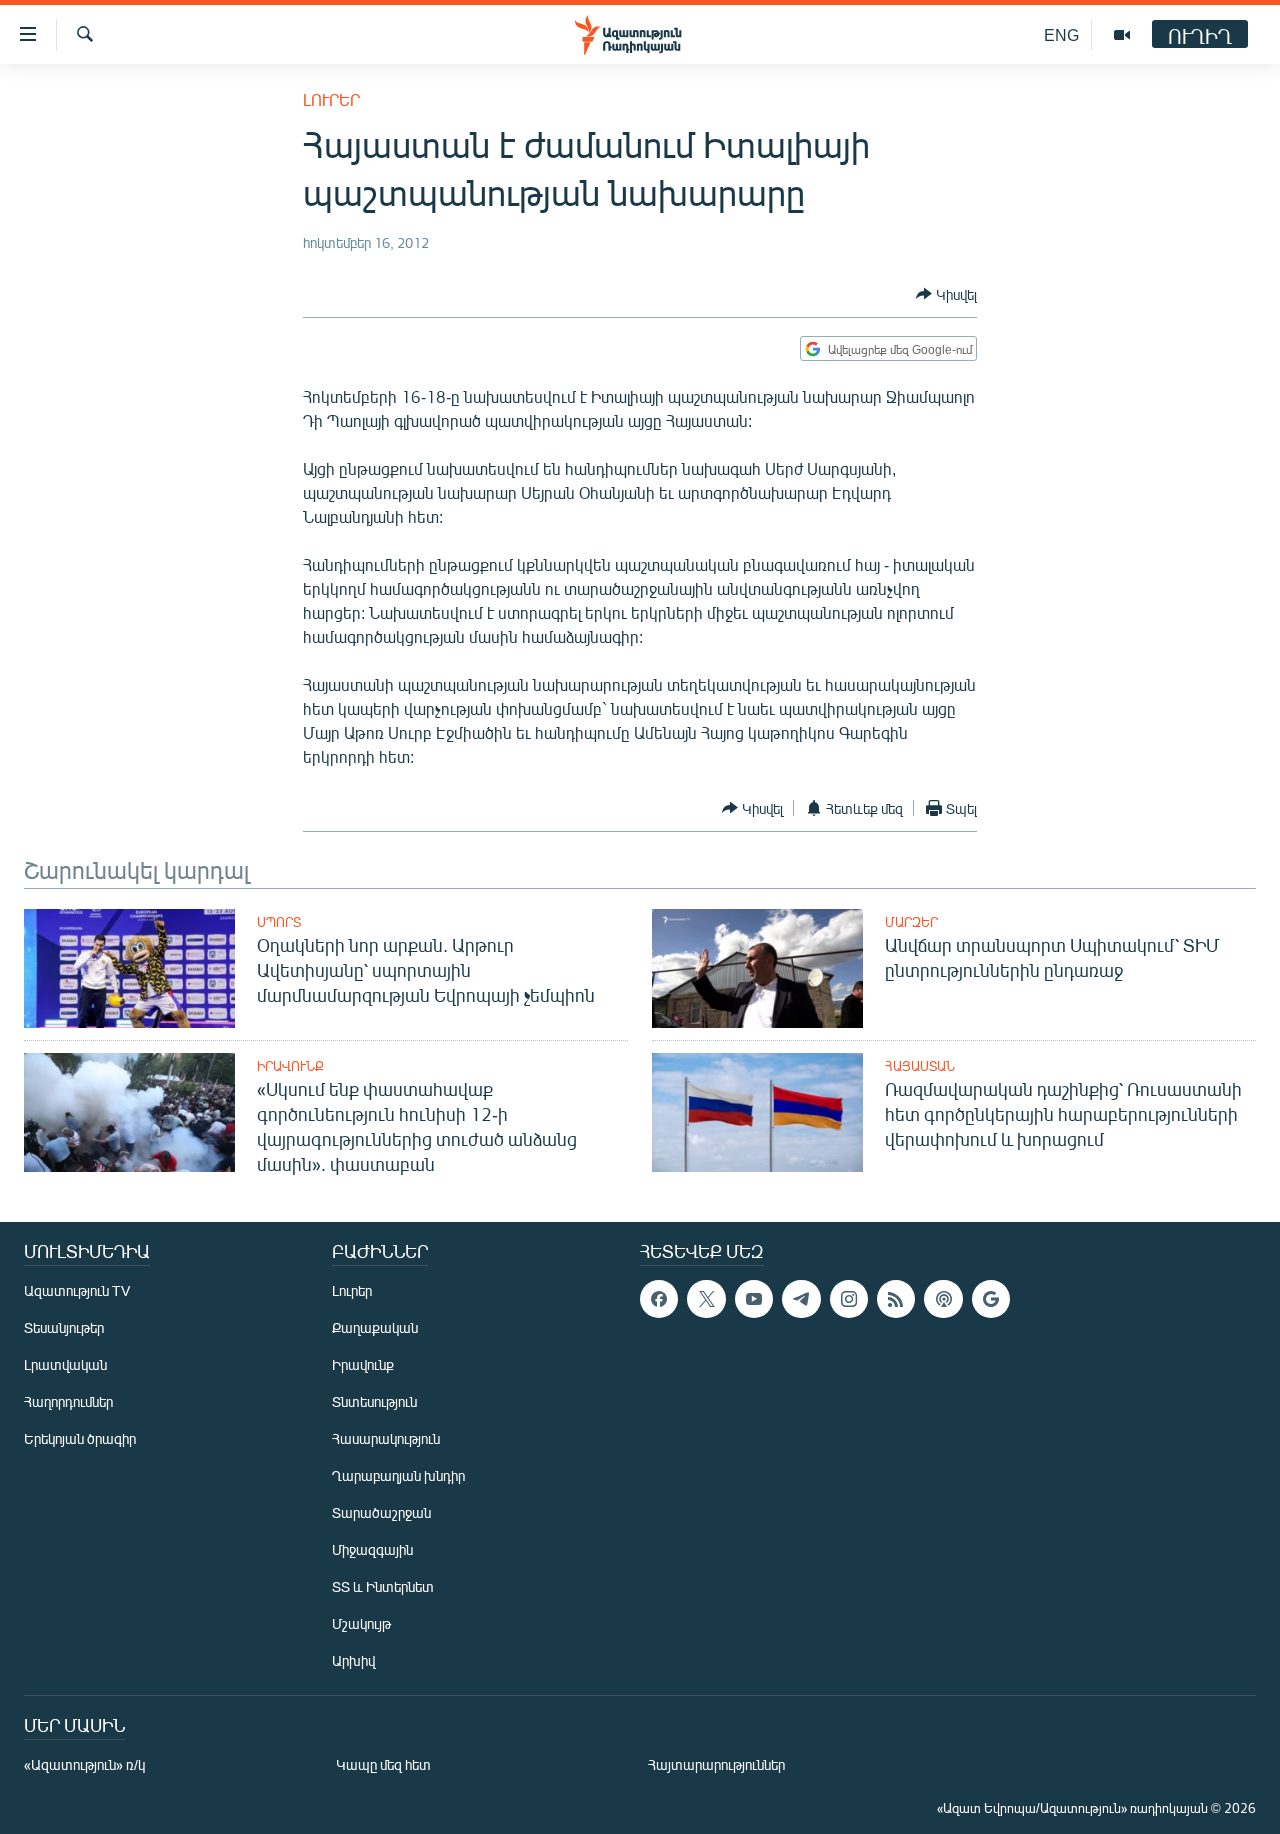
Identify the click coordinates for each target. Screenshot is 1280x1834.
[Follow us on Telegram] (801, 1299)
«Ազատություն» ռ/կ (84, 1764)
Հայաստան (920, 1066)
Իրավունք (290, 1066)
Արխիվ (353, 1660)
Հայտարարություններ (716, 1764)
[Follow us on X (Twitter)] (706, 1299)
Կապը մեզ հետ (383, 1764)
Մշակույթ (361, 1623)
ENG (1061, 34)
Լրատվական (65, 1364)
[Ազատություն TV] (1122, 35)
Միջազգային (372, 1549)
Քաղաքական (375, 1327)
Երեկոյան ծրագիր (80, 1438)
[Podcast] (943, 1299)
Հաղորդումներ (68, 1401)
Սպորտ (279, 922)
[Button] (946, 294)
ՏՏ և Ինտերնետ (383, 1586)
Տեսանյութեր (64, 1327)
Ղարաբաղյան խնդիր (398, 1475)
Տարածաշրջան (381, 1512)
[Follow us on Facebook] (659, 1299)
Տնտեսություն (374, 1401)
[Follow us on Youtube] (754, 1299)
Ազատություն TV (77, 1290)
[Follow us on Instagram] (849, 1299)
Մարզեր (911, 922)
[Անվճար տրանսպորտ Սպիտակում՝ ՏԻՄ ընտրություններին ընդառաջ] (757, 968)
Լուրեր (331, 99)
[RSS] (896, 1299)
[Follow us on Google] (991, 1299)
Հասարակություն (386, 1438)
